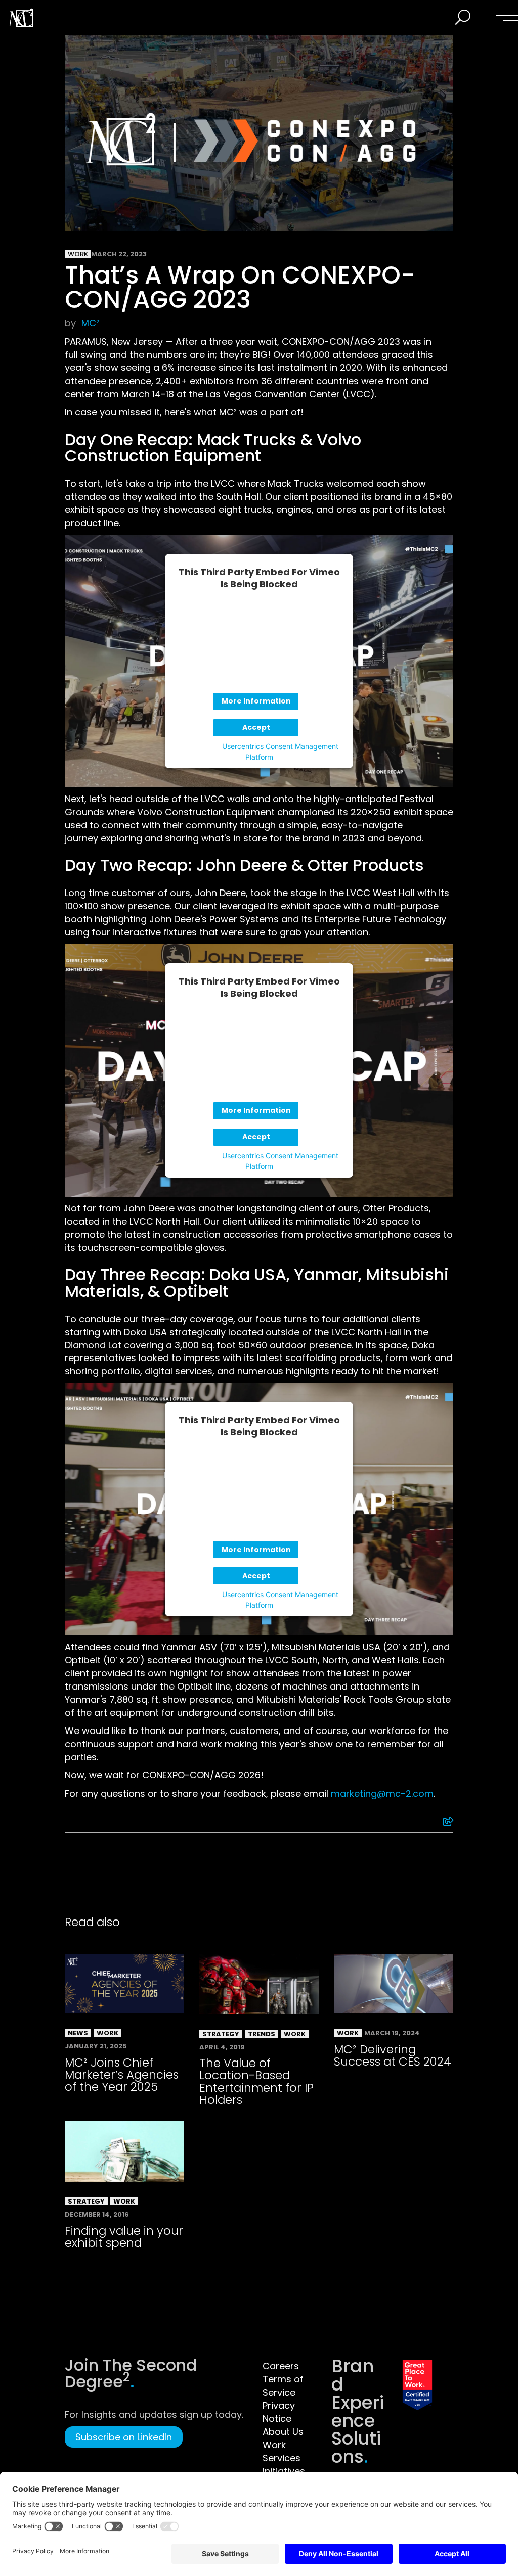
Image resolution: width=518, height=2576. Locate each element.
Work (78, 254)
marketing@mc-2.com (382, 1793)
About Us (283, 2432)
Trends (262, 2034)
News (78, 2033)
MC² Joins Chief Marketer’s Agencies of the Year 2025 (122, 2075)
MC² (90, 323)
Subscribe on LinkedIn (124, 2437)
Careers (281, 2366)
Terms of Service (283, 2386)
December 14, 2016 (97, 2214)
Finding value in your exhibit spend (124, 2237)
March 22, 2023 (119, 254)
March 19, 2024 (392, 2033)
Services (282, 2458)
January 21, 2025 (96, 2046)
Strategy (221, 2034)
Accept (256, 727)
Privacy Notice (279, 2412)
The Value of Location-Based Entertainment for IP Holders (256, 2081)
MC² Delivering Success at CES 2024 (393, 2055)
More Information (256, 701)
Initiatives (284, 2471)
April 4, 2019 (222, 2047)
